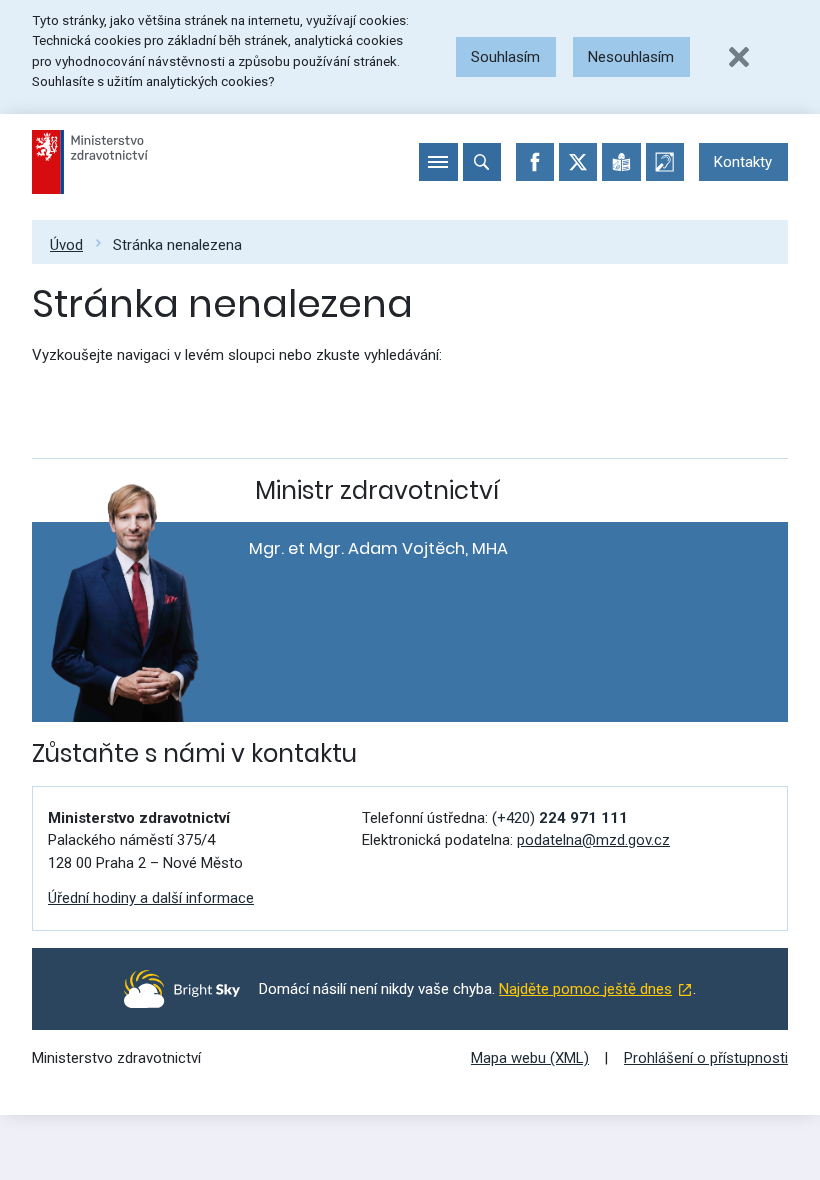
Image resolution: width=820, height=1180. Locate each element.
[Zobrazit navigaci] (438, 162)
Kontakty (743, 162)
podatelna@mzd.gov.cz (593, 840)
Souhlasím (505, 57)
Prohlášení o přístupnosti (706, 1058)
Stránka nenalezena (177, 245)
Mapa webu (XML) (530, 1058)
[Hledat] (482, 162)
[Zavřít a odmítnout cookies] (739, 57)
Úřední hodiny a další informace (151, 898)
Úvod (66, 245)
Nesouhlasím (631, 57)
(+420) (560, 818)
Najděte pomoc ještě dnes (585, 989)
